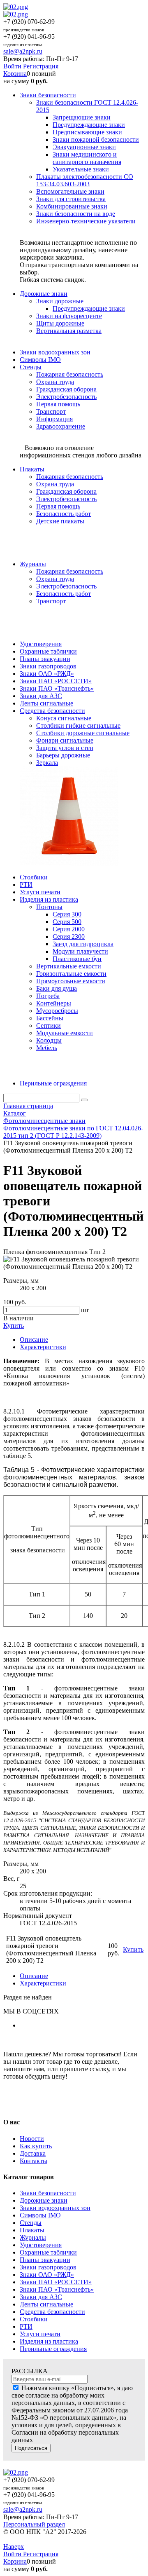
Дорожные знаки (44, 2200)
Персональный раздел (34, 2524)
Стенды (31, 2223)
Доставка (33, 2153)
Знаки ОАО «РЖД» (47, 2275)
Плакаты (32, 2230)
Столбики (34, 2319)
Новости (32, 2139)
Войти (13, 66)
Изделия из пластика (49, 2341)
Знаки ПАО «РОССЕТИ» (56, 2282)
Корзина (15, 74)
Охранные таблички (48, 2252)
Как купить (36, 2146)
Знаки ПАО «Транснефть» (57, 2289)
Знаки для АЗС (41, 2297)
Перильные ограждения (53, 2349)
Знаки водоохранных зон (55, 2208)
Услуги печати (40, 2334)
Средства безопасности (52, 2312)
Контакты (34, 2161)
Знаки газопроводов (48, 2267)
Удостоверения (41, 2245)
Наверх (14, 2547)
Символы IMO (40, 2215)
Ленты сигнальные (46, 2304)
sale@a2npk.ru (23, 51)
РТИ (26, 2326)
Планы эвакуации (45, 2260)
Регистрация (41, 66)
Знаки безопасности (48, 2193)
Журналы (33, 2237)
